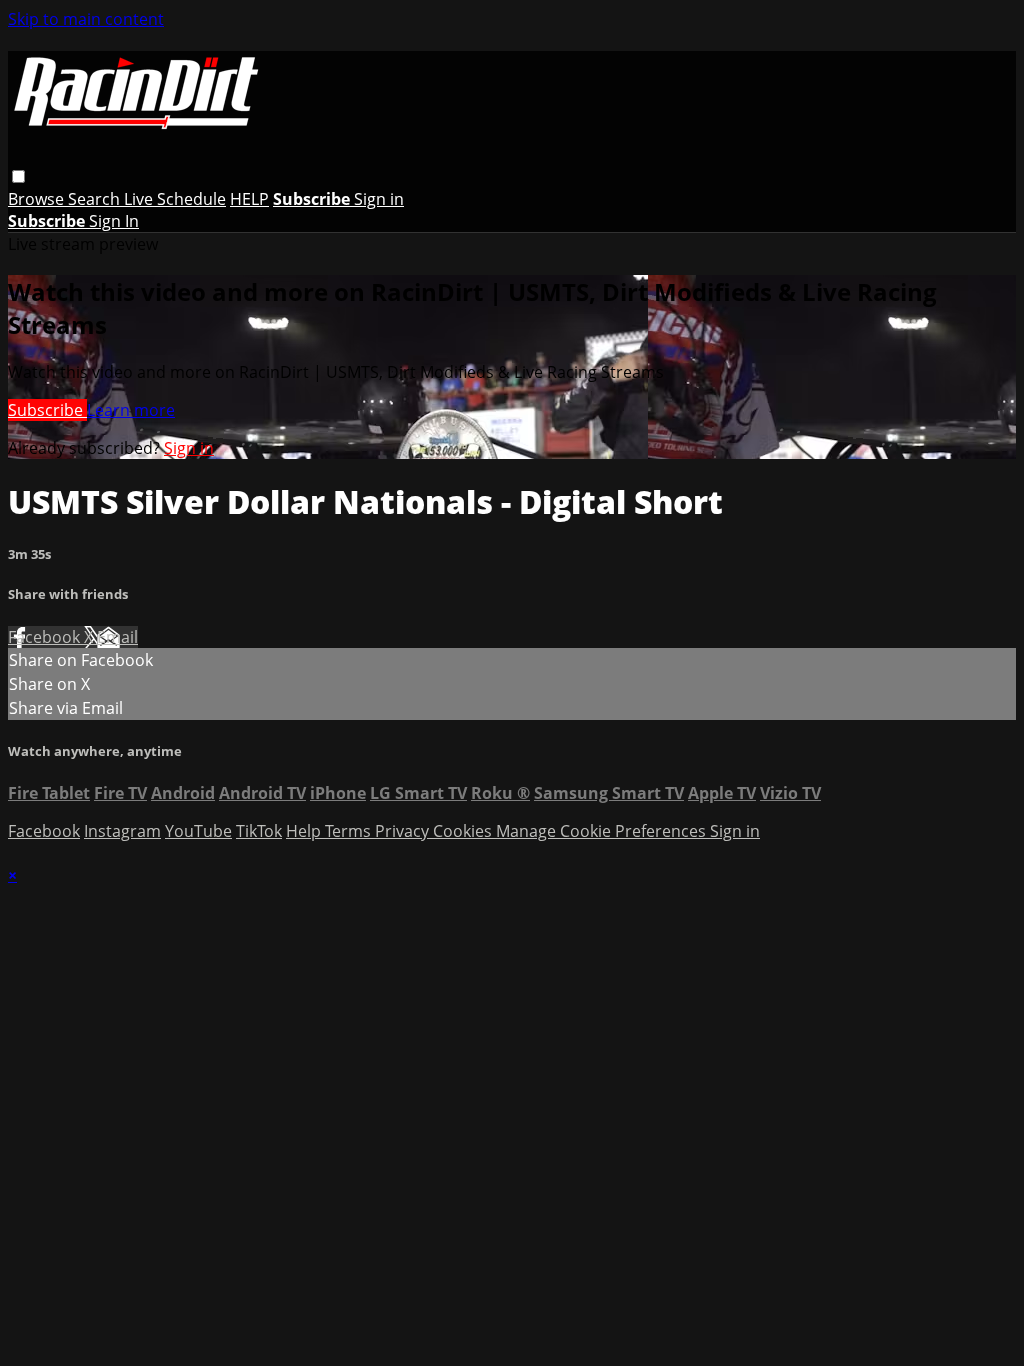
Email (117, 637)
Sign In (114, 221)
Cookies (464, 831)
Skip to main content (86, 19)
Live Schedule (175, 199)
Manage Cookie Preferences (603, 831)
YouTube (198, 831)
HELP (249, 199)
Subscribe (47, 410)
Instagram (122, 831)
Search (96, 199)
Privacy (404, 831)
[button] (18, 176)
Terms (350, 831)
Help (305, 831)
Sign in (379, 199)
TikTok (259, 831)
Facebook (46, 637)
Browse (38, 199)
